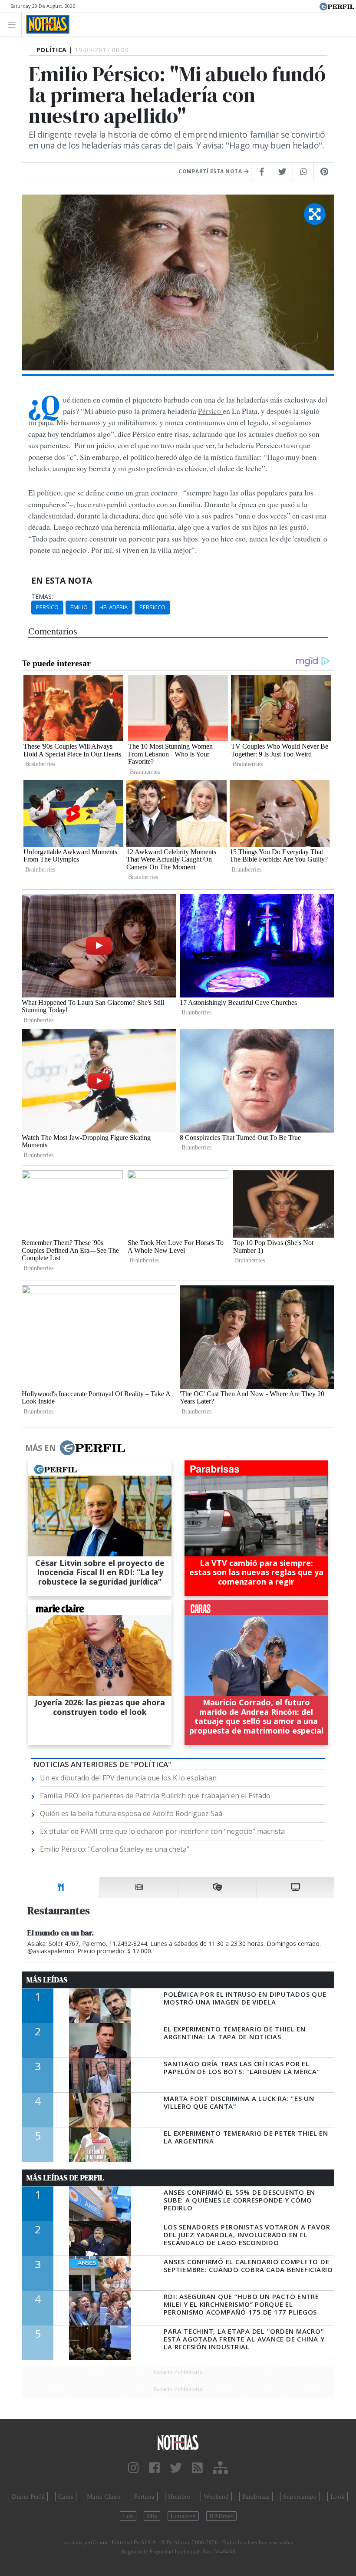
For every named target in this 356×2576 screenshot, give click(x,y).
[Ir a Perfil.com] (337, 6)
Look (338, 2497)
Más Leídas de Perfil (65, 2178)
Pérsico (210, 411)
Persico (47, 607)
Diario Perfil (28, 2497)
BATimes (221, 2516)
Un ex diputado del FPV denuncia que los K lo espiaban (128, 1778)
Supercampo (300, 2497)
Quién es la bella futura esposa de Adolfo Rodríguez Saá (131, 1813)
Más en (40, 1448)
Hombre (179, 2497)
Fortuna (144, 2497)
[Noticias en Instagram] (133, 2468)
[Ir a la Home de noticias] (178, 2442)
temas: (42, 597)
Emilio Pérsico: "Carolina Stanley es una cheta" (115, 1849)
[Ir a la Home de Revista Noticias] (45, 24)
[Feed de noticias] (197, 2468)
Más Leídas (47, 1980)
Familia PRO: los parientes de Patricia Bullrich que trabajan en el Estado (155, 1796)
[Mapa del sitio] (220, 2468)
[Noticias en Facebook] (154, 2468)
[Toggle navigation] (14, 24)
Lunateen (183, 2516)
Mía (152, 2516)
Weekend (216, 2497)
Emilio (79, 607)
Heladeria (114, 607)
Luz (128, 2516)
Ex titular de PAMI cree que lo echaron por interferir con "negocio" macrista (162, 1831)
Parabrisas (256, 2497)
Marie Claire (104, 2497)
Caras (66, 2497)
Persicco (152, 607)
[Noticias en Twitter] (176, 2468)
